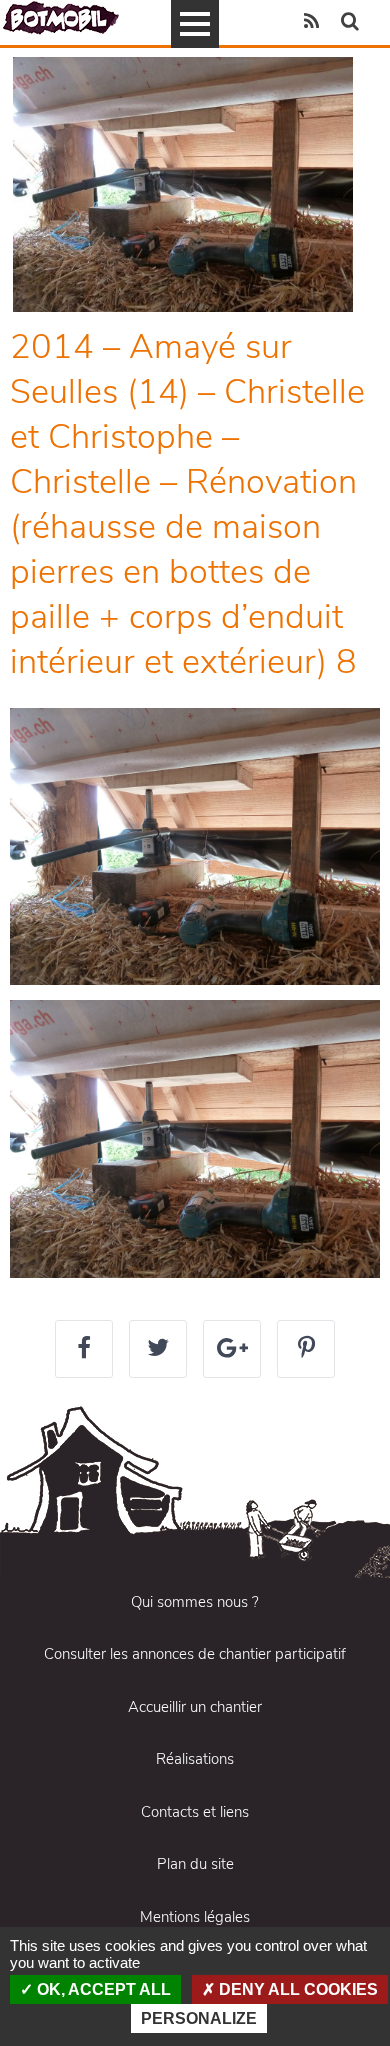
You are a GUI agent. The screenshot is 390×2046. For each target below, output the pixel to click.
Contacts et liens (195, 1812)
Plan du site (195, 1864)
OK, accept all (102, 1989)
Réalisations (195, 1759)
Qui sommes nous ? (195, 1602)
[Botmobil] (61, 17)
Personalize (199, 2018)
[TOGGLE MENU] (195, 24)
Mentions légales (195, 1917)
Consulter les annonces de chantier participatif (195, 1654)
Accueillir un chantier (195, 1707)
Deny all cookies (296, 1989)
